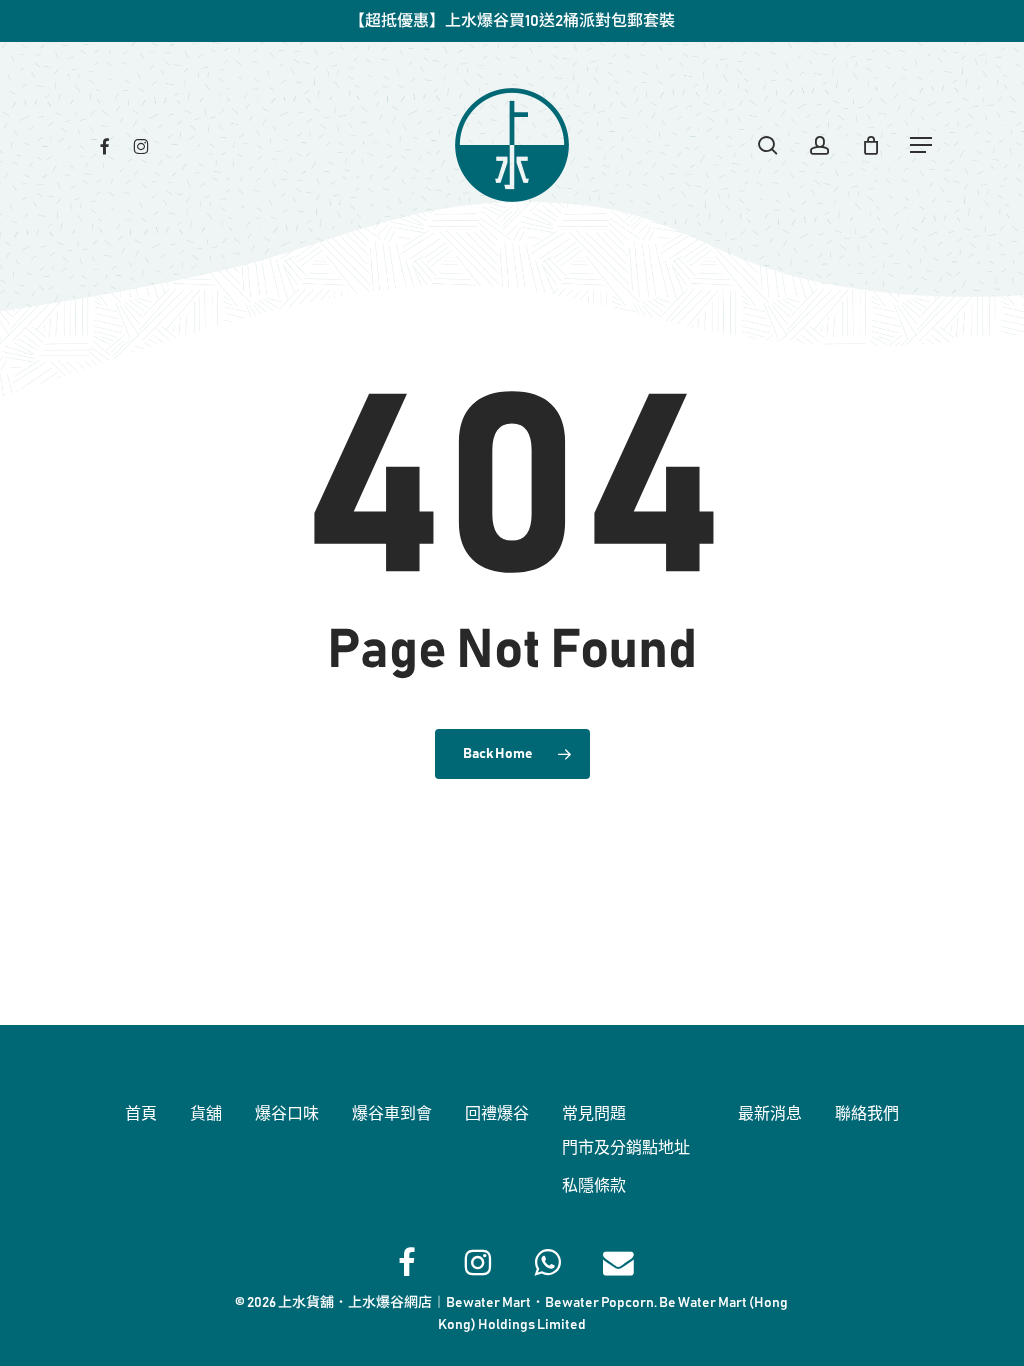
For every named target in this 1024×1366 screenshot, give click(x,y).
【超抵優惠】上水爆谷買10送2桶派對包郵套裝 (512, 21)
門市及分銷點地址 (626, 1148)
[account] (820, 145)
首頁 (141, 1114)
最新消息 (770, 1114)
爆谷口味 (287, 1114)
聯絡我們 (867, 1114)
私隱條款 (594, 1186)
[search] (768, 145)
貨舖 (206, 1114)
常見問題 (594, 1114)
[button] (922, 145)
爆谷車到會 (392, 1114)
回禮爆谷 (497, 1114)
